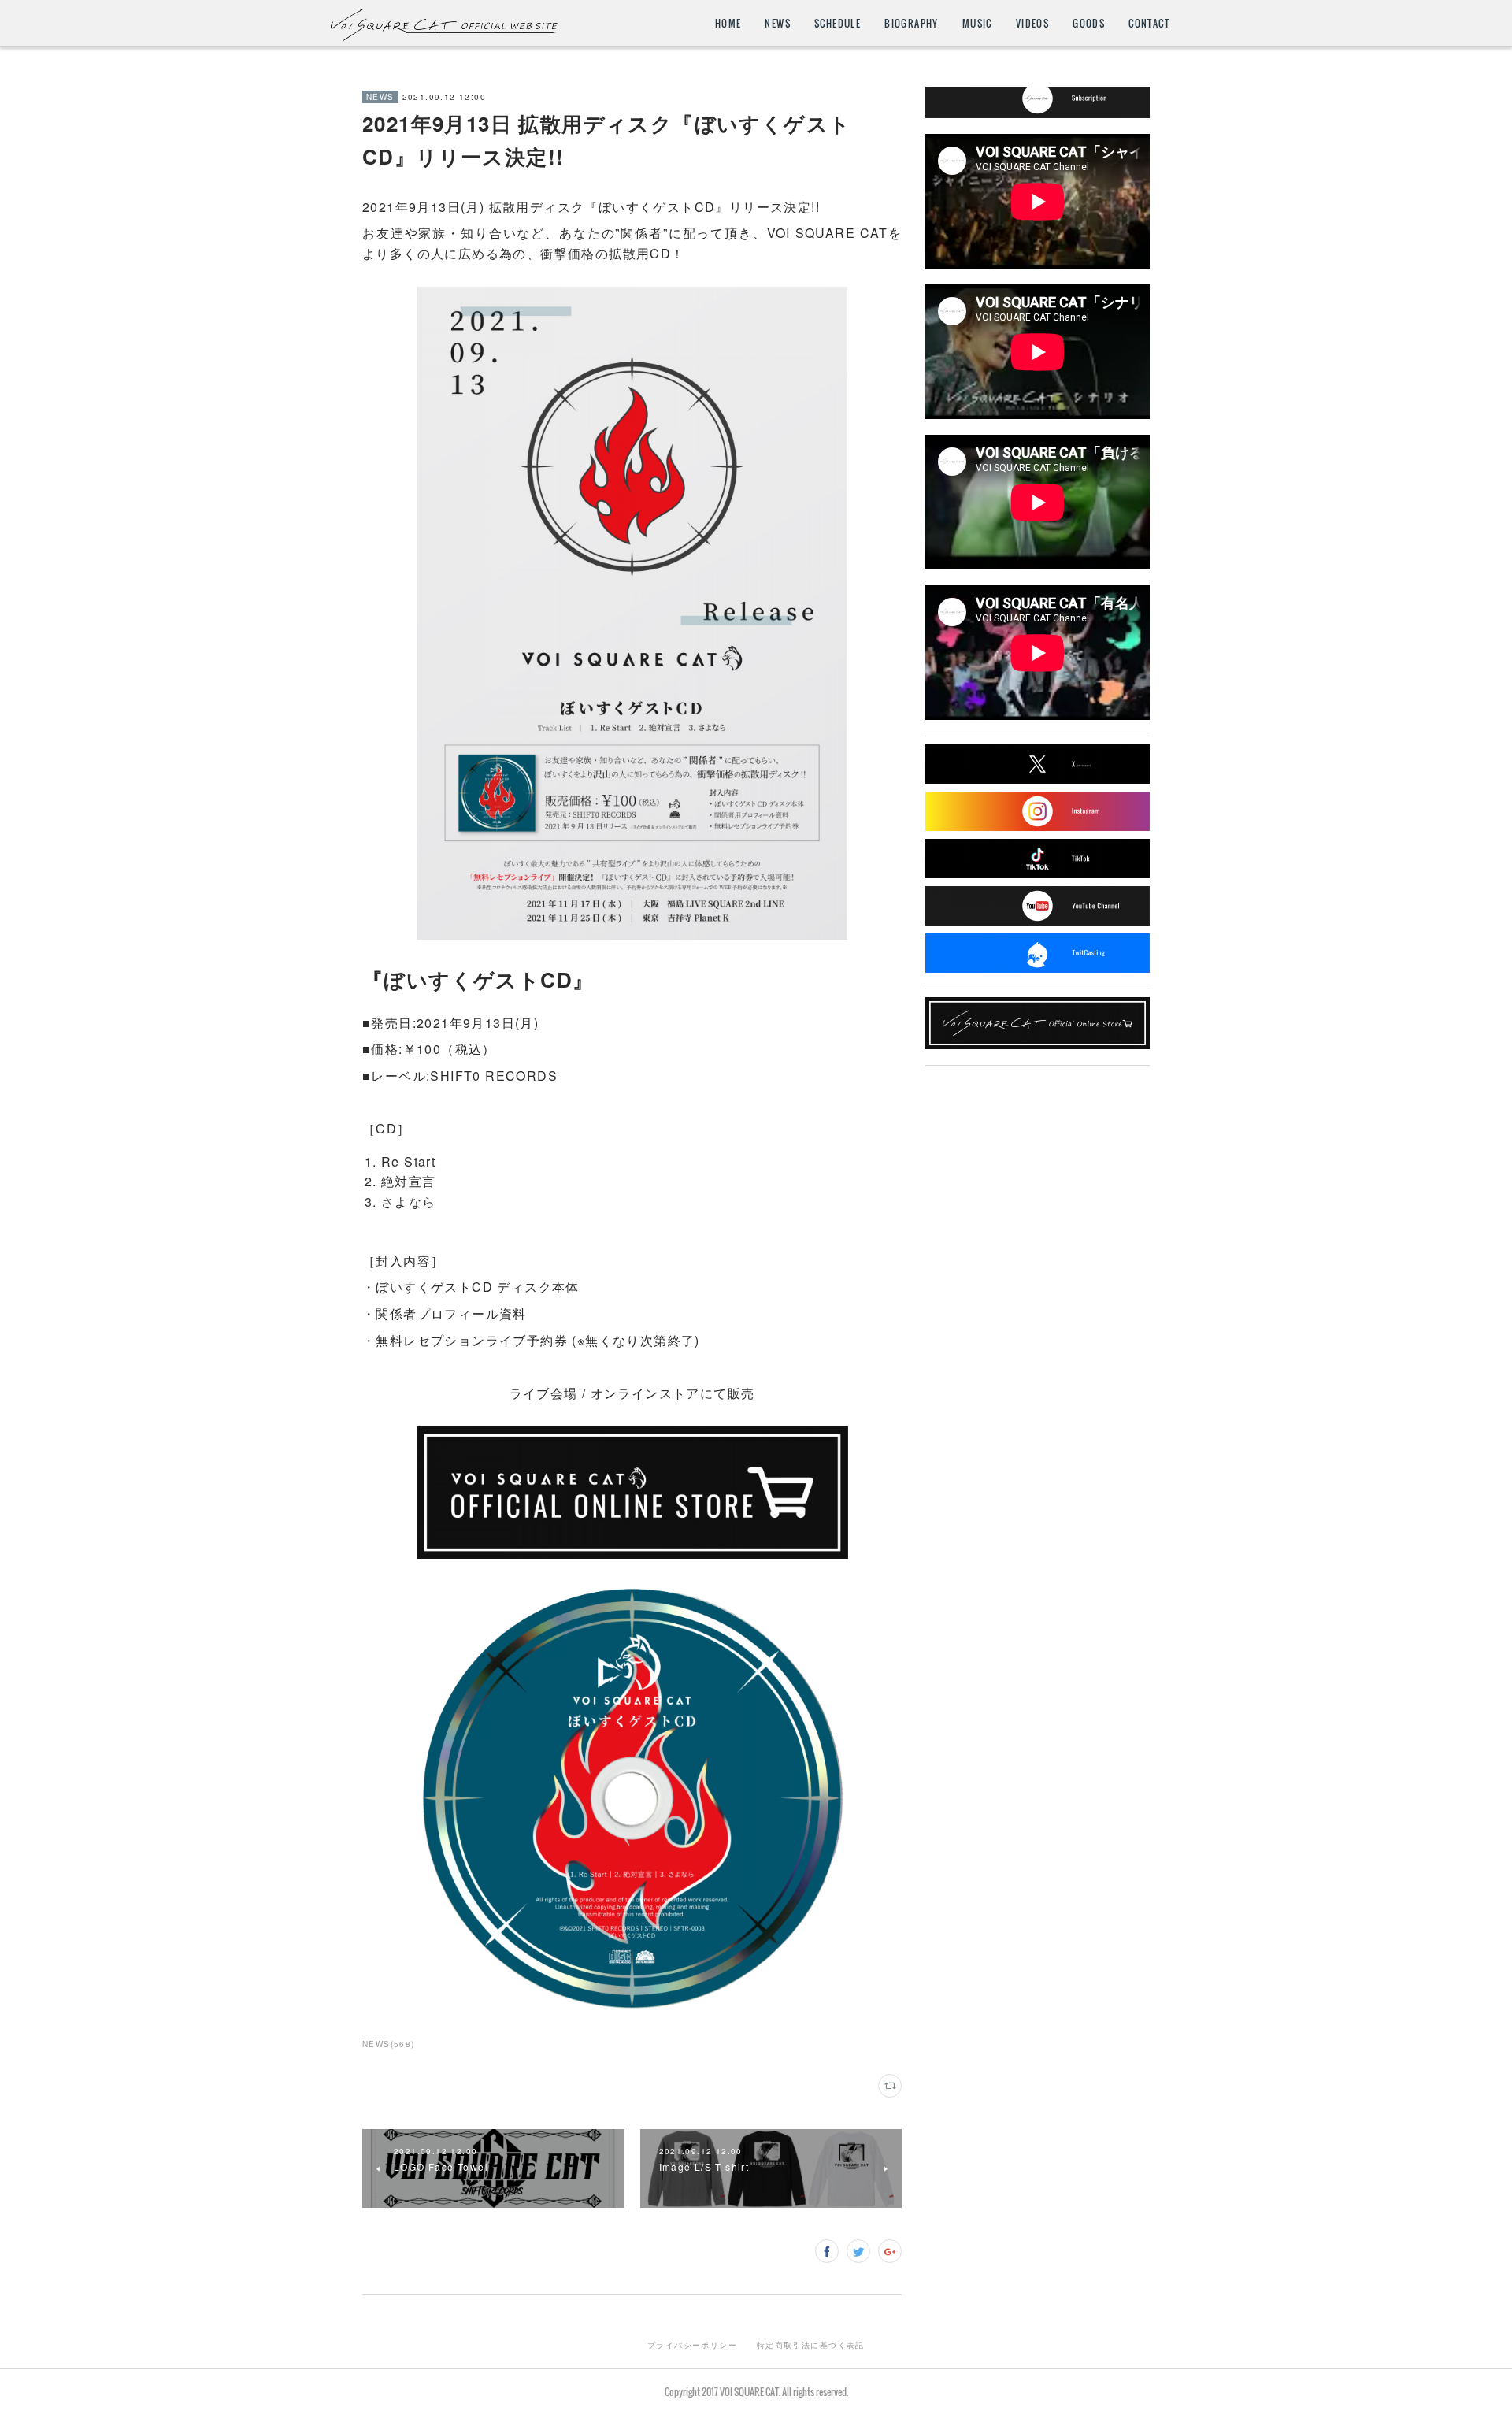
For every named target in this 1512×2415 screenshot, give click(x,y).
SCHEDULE (838, 23)
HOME (728, 23)
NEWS (778, 23)
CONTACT (1149, 23)
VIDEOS (1032, 23)
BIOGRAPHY (912, 23)
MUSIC (977, 23)
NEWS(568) (389, 2044)
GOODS (1089, 23)
